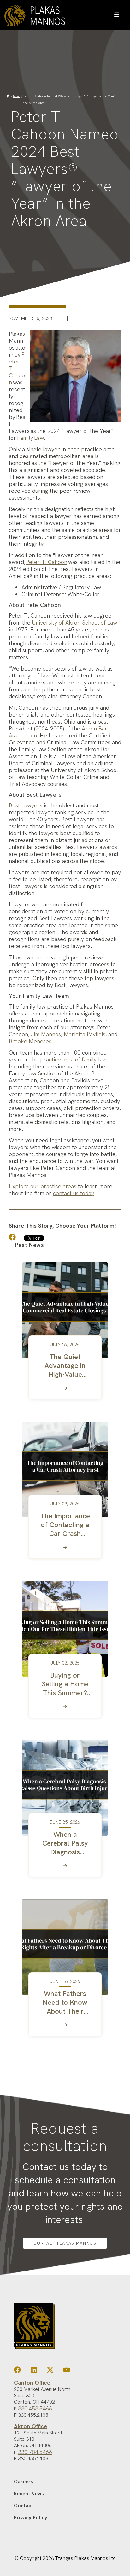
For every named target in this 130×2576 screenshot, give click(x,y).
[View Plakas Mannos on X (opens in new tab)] (50, 2371)
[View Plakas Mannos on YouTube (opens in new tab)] (67, 2371)
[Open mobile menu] (117, 15)
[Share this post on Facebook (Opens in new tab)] (16, 1238)
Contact (24, 2506)
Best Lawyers (26, 805)
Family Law (30, 438)
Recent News (29, 2494)
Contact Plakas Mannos (65, 2243)
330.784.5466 (35, 2452)
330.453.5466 (35, 2408)
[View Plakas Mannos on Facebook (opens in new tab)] (17, 2371)
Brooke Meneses (30, 1041)
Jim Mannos (46, 1034)
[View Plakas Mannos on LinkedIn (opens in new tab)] (34, 2371)
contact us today (74, 1193)
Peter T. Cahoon (47, 562)
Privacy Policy (31, 2518)
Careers (24, 2482)
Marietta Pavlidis (85, 1034)
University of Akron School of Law (74, 622)
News (17, 96)
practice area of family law (73, 1059)
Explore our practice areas (43, 1186)
